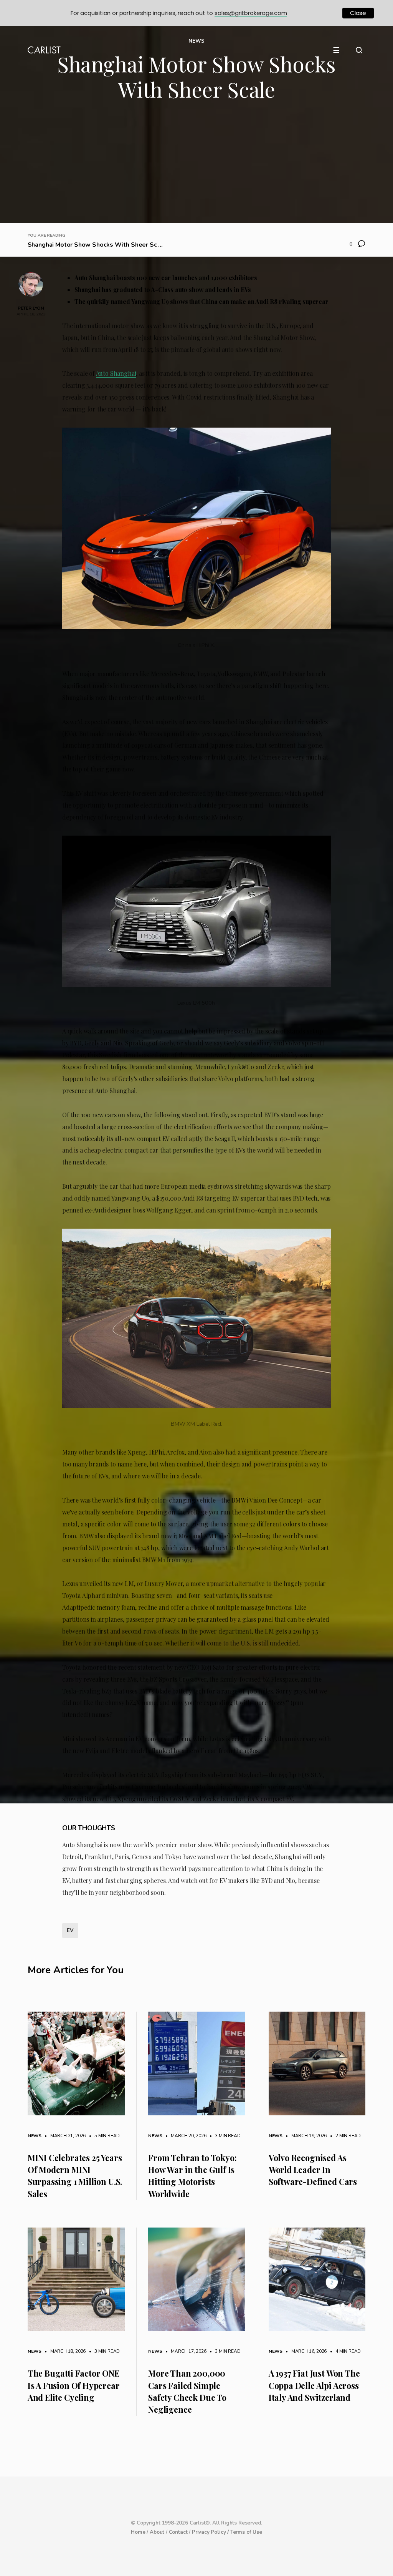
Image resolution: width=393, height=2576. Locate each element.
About (157, 2532)
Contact (178, 2532)
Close (358, 13)
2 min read (344, 2136)
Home (138, 2532)
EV (70, 1930)
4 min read (344, 2351)
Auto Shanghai (116, 373)
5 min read (103, 2136)
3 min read (224, 2136)
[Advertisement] (197, 166)
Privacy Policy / (211, 2532)
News (35, 2136)
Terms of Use (246, 2532)
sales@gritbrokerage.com (251, 13)
